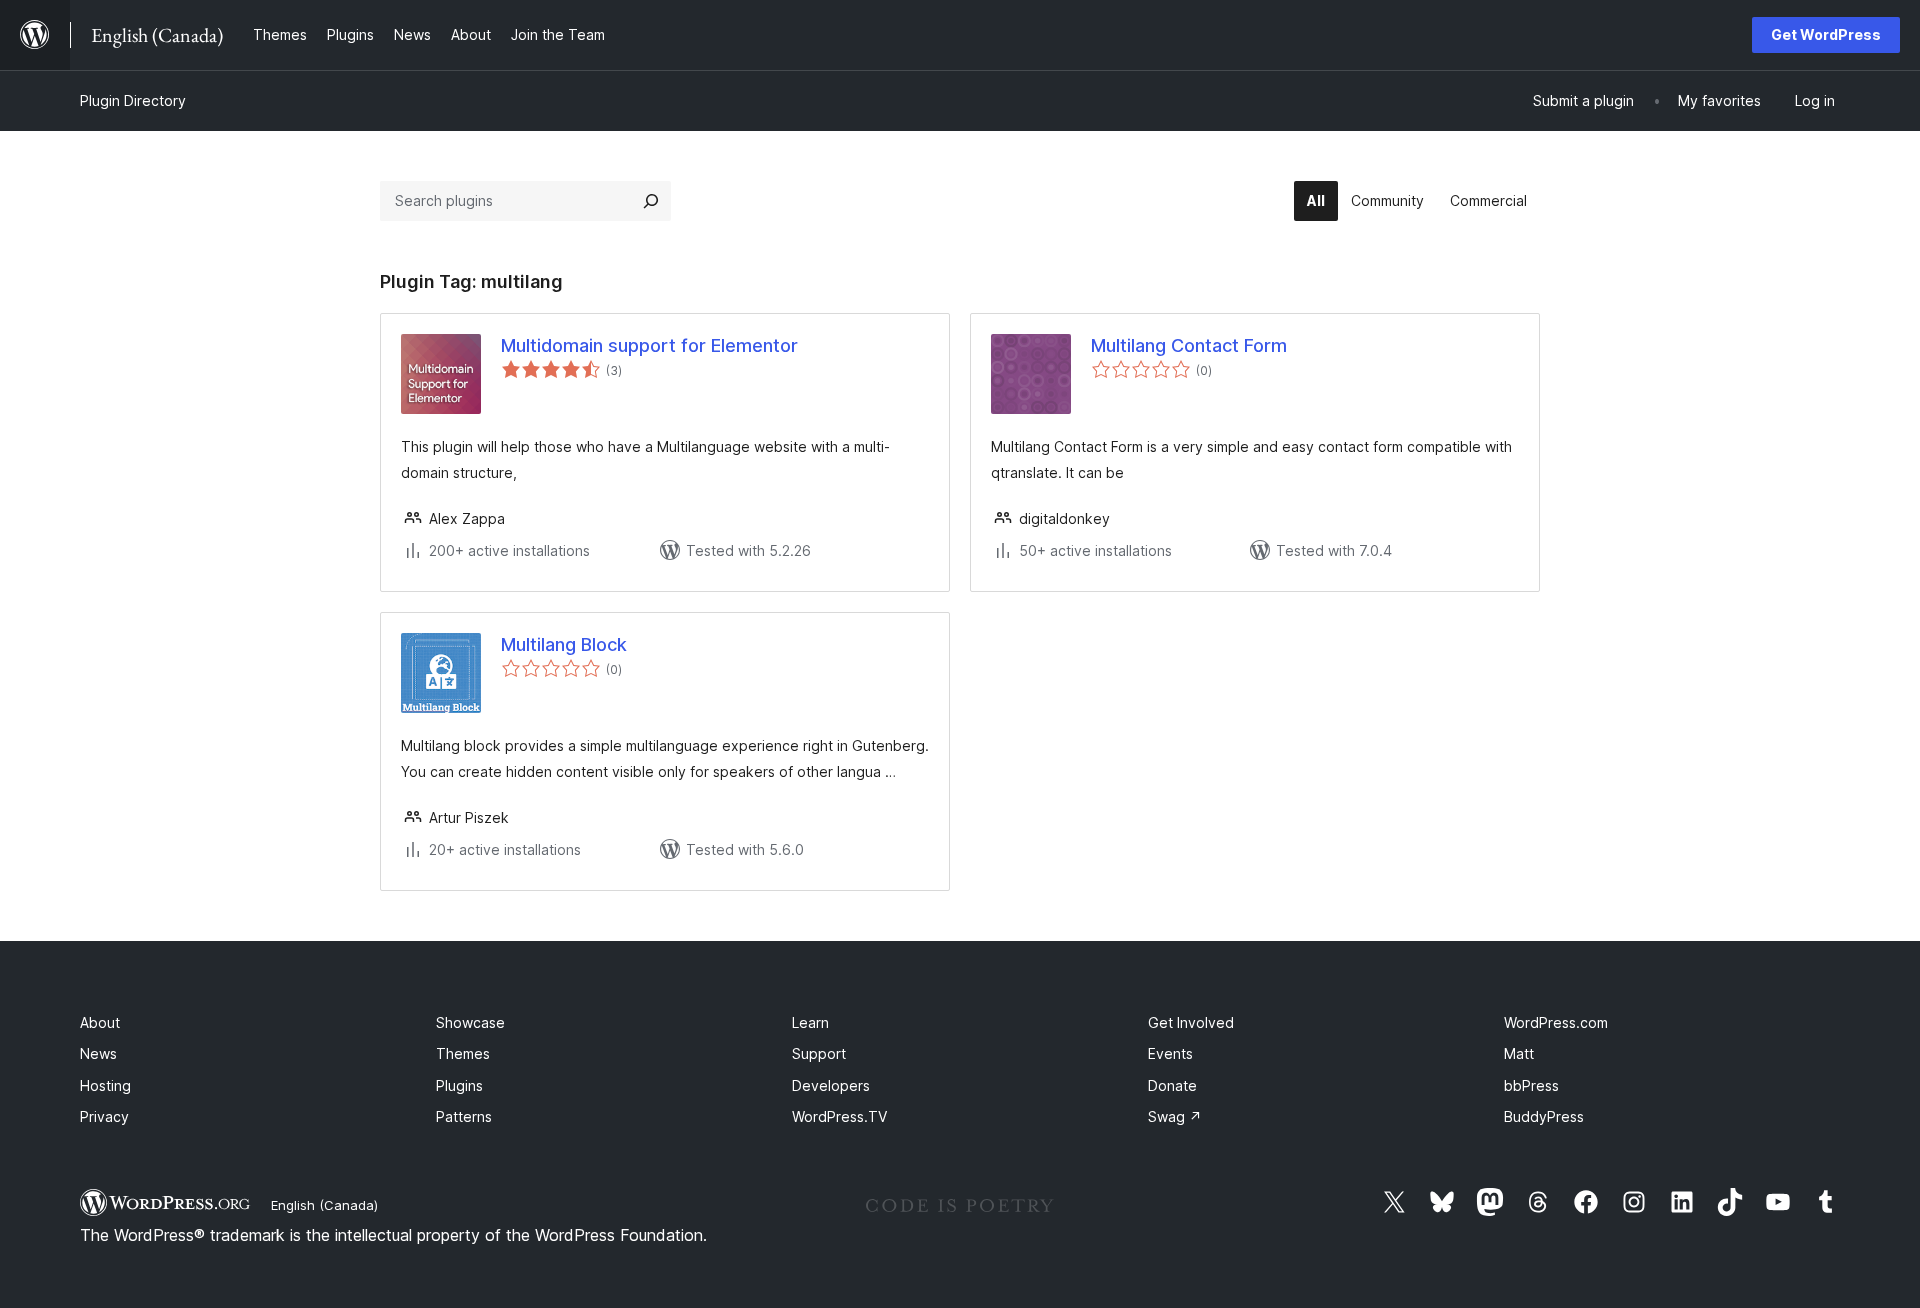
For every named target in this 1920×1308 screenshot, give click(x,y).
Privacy (104, 1116)
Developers (831, 1085)
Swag (1175, 1116)
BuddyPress (1544, 1116)
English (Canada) (324, 1205)
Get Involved (1191, 1022)
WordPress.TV (839, 1116)
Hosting (105, 1085)
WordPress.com (1556, 1022)
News (98, 1053)
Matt (1519, 1053)
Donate (1172, 1085)
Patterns (464, 1116)
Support (819, 1053)
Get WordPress (1826, 34)
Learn (810, 1022)
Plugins (459, 1085)
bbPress (1531, 1085)
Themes (463, 1053)
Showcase (470, 1022)
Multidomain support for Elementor (649, 345)
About (100, 1022)
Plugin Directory (133, 100)
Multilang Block (564, 644)
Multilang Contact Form (1189, 345)
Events (1170, 1053)
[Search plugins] (651, 201)
